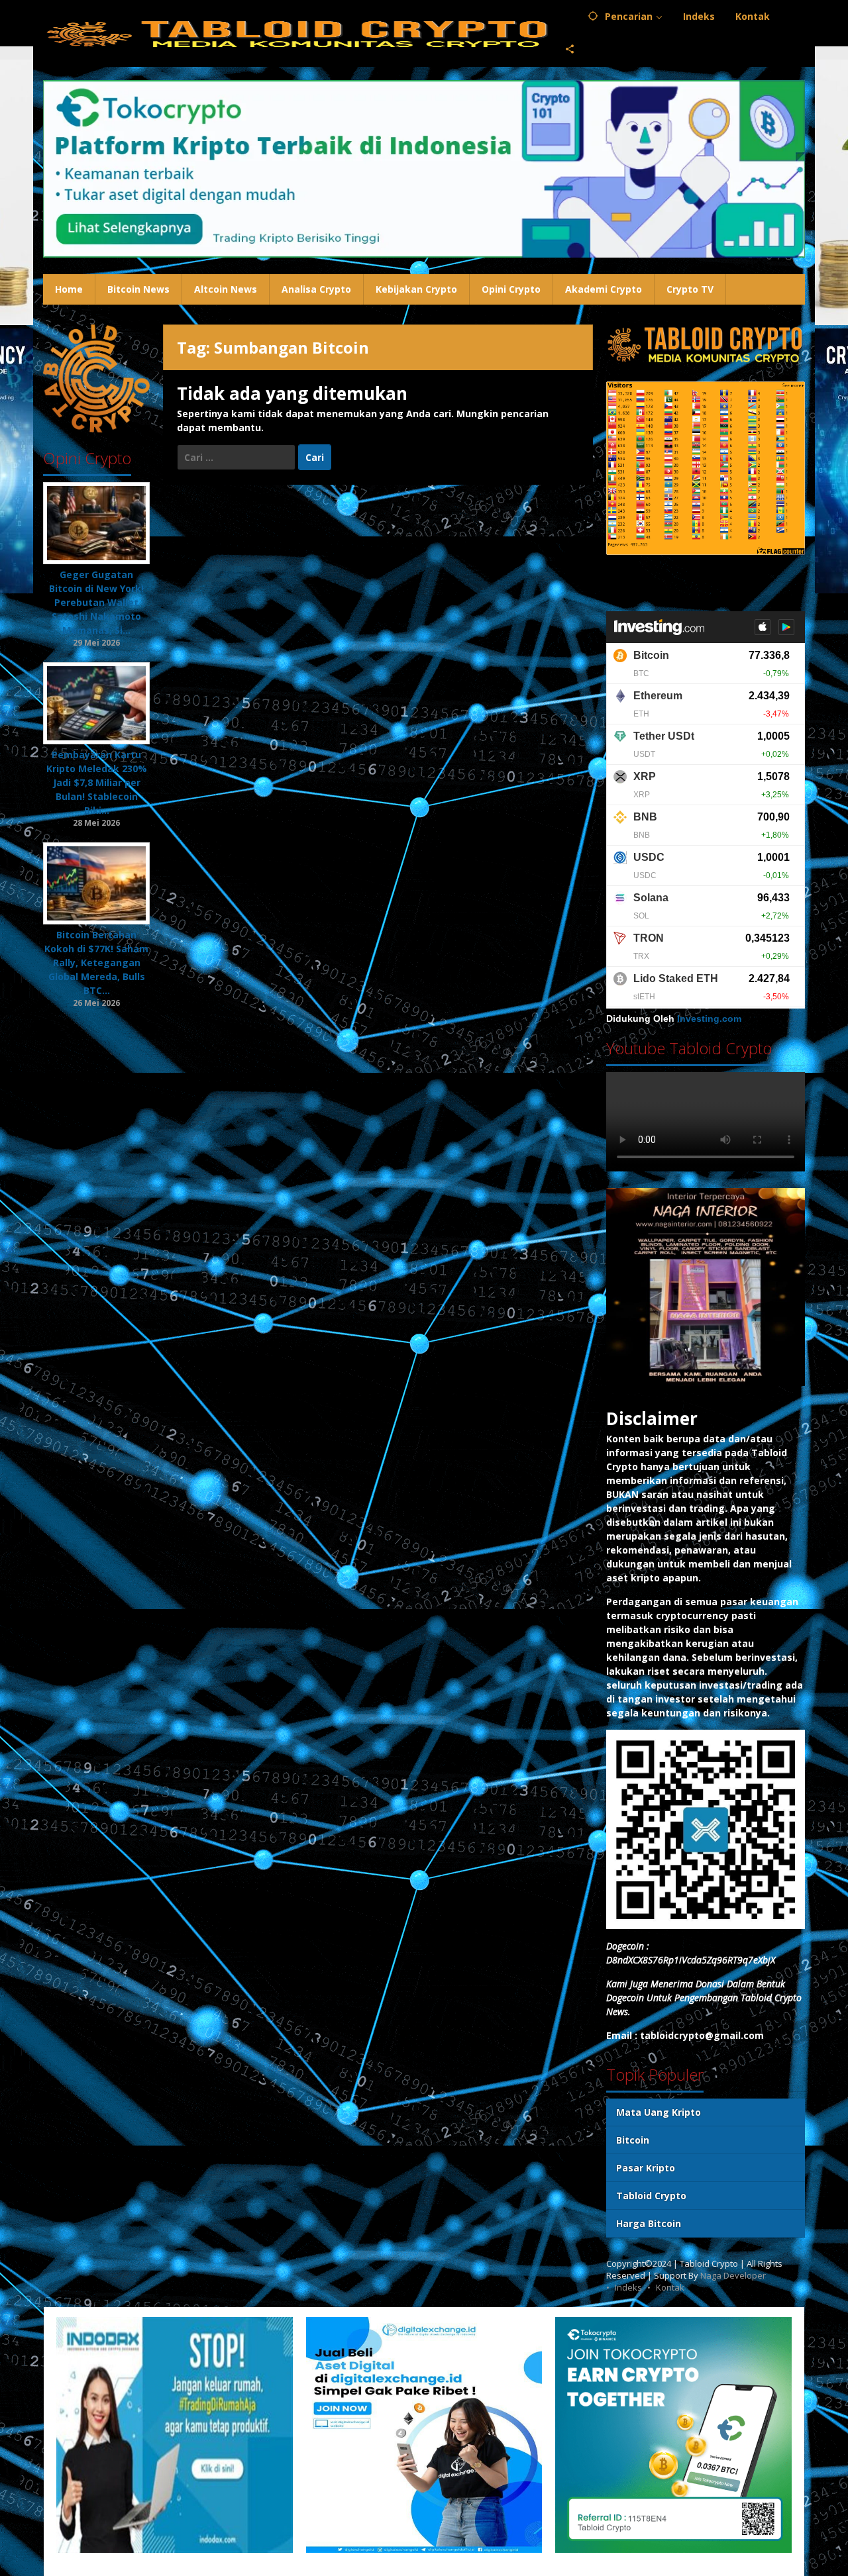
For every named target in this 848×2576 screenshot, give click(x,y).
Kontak (670, 2287)
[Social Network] (570, 50)
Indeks (628, 2287)
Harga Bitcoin (649, 2223)
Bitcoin (633, 2140)
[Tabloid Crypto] (299, 33)
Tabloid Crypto (651, 2196)
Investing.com (709, 1018)
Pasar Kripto (646, 2168)
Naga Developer (733, 2275)
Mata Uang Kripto (659, 2112)
